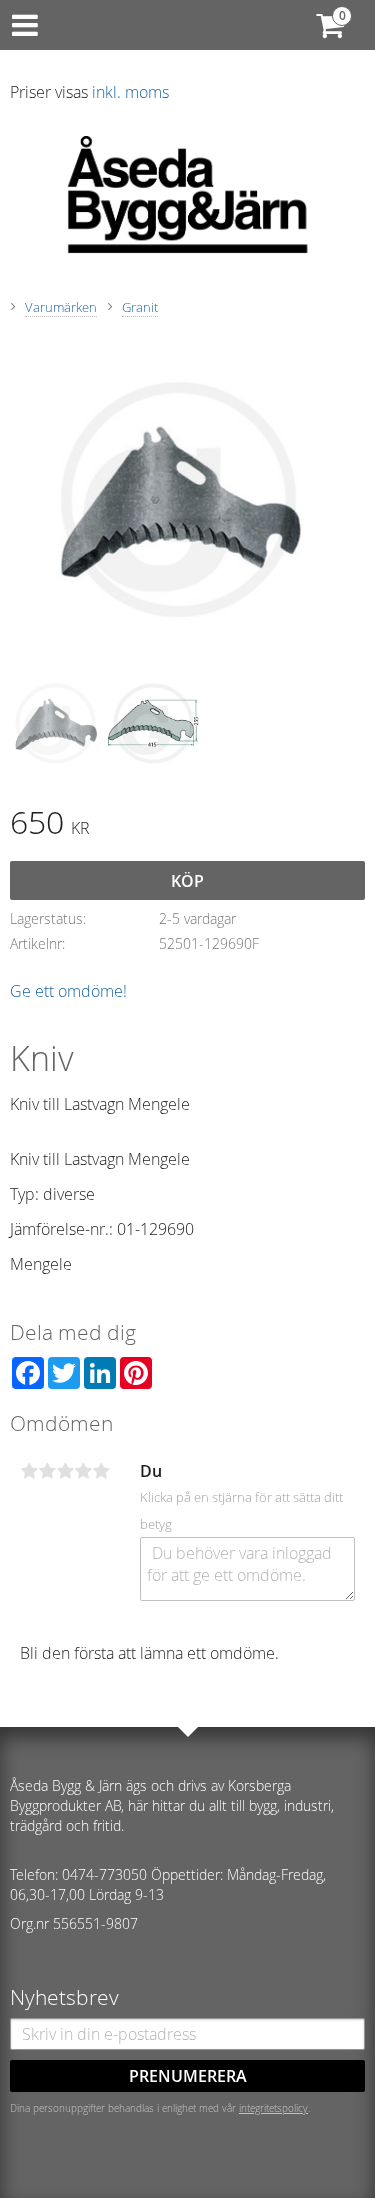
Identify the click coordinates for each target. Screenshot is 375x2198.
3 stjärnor (65, 1471)
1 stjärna (29, 1471)
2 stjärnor (47, 1471)
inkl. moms (130, 92)
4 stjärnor (83, 1471)
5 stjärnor (101, 1471)
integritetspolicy (273, 2108)
